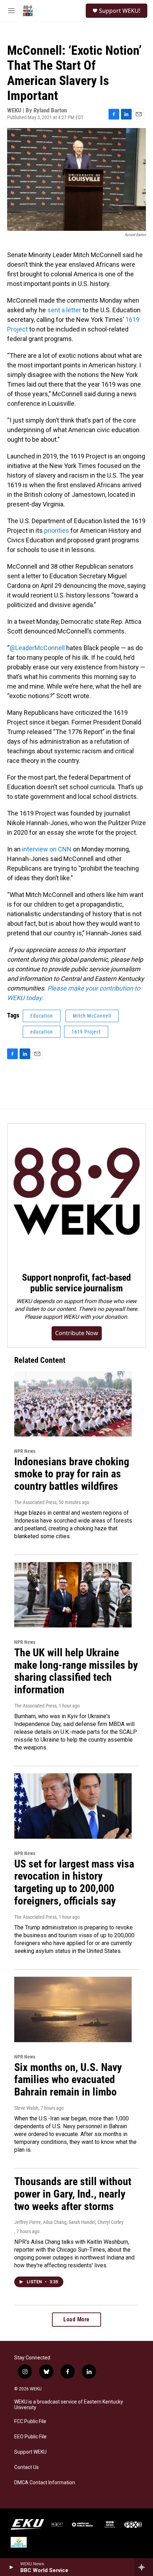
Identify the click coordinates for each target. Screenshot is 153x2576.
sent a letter (64, 310)
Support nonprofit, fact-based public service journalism (76, 1283)
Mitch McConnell (92, 1016)
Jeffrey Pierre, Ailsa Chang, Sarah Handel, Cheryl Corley (69, 2222)
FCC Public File (30, 2421)
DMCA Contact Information (45, 2483)
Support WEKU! (120, 11)
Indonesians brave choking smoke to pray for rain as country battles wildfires (72, 1474)
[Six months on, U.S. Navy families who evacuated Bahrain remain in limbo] (73, 2009)
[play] (11, 2567)
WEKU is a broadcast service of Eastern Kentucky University (69, 2405)
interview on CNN (46, 849)
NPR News (25, 1451)
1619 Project (86, 1032)
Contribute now (77, 1333)
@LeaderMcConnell (37, 648)
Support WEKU (30, 2452)
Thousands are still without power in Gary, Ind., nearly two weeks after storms (73, 2194)
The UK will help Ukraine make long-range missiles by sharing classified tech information (76, 1671)
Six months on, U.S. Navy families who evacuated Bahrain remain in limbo (68, 2080)
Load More (76, 2319)
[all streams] (144, 2567)
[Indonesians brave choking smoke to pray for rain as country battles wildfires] (73, 1404)
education (42, 1032)
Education (42, 1016)
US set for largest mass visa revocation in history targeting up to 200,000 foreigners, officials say (74, 1882)
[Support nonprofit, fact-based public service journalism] (76, 1193)
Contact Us (27, 2467)
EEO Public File (30, 2437)
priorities (56, 530)
